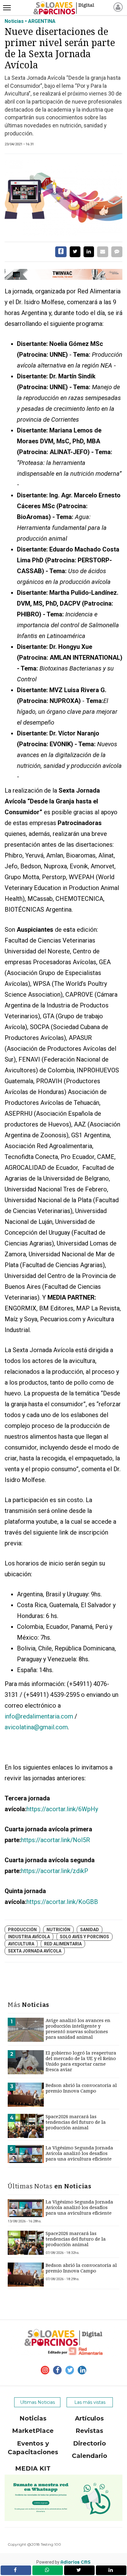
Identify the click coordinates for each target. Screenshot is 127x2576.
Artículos (89, 2418)
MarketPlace (33, 2431)
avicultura (21, 1944)
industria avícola (29, 1937)
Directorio (90, 2443)
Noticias (33, 2418)
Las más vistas (90, 2402)
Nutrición (58, 1930)
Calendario (90, 2456)
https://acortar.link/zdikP (55, 1871)
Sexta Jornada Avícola (35, 1951)
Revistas (89, 2431)
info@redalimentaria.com (39, 1716)
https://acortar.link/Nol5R (55, 1840)
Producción (22, 1930)
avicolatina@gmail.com (36, 1727)
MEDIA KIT (33, 2468)
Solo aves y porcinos (84, 1937)
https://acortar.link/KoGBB (62, 1902)
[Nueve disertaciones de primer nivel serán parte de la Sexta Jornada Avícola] (63, 198)
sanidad (90, 1930)
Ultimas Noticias (37, 2402)
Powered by (63, 2562)
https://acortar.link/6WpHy (62, 1809)
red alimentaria (63, 1944)
